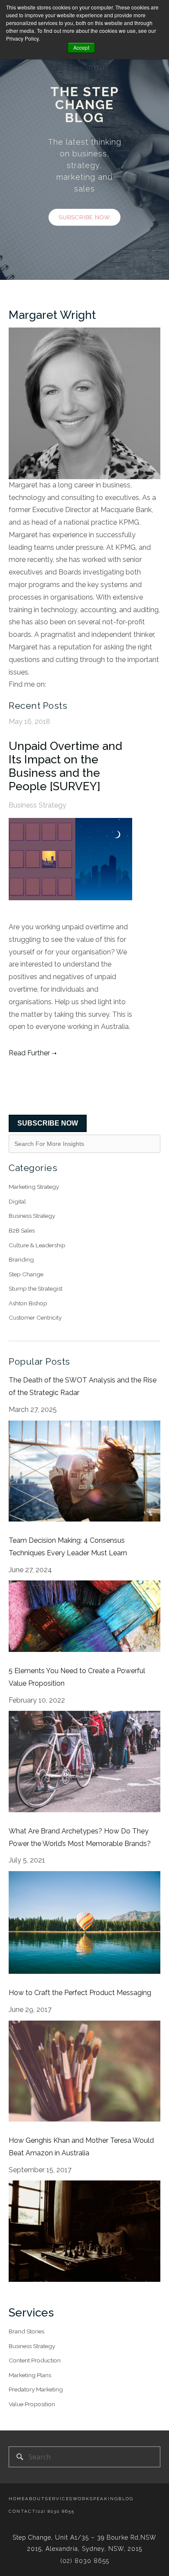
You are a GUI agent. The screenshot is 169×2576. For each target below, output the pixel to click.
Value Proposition (32, 2404)
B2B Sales (22, 1230)
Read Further (29, 1053)
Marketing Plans (30, 2375)
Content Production (35, 2360)
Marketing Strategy (34, 1187)
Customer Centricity (35, 1317)
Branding (21, 1259)
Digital (17, 1201)
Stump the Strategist (36, 1288)
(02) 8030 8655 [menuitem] (55, 2511)
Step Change (26, 1274)
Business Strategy (37, 805)
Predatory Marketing (36, 2389)
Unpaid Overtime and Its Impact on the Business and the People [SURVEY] (65, 766)
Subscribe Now (84, 217)
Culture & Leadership (37, 1245)
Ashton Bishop (28, 1303)
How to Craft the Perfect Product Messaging (80, 1993)
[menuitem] (17, 2499)
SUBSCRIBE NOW (48, 1123)
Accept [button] (81, 47)
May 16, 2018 (29, 722)
